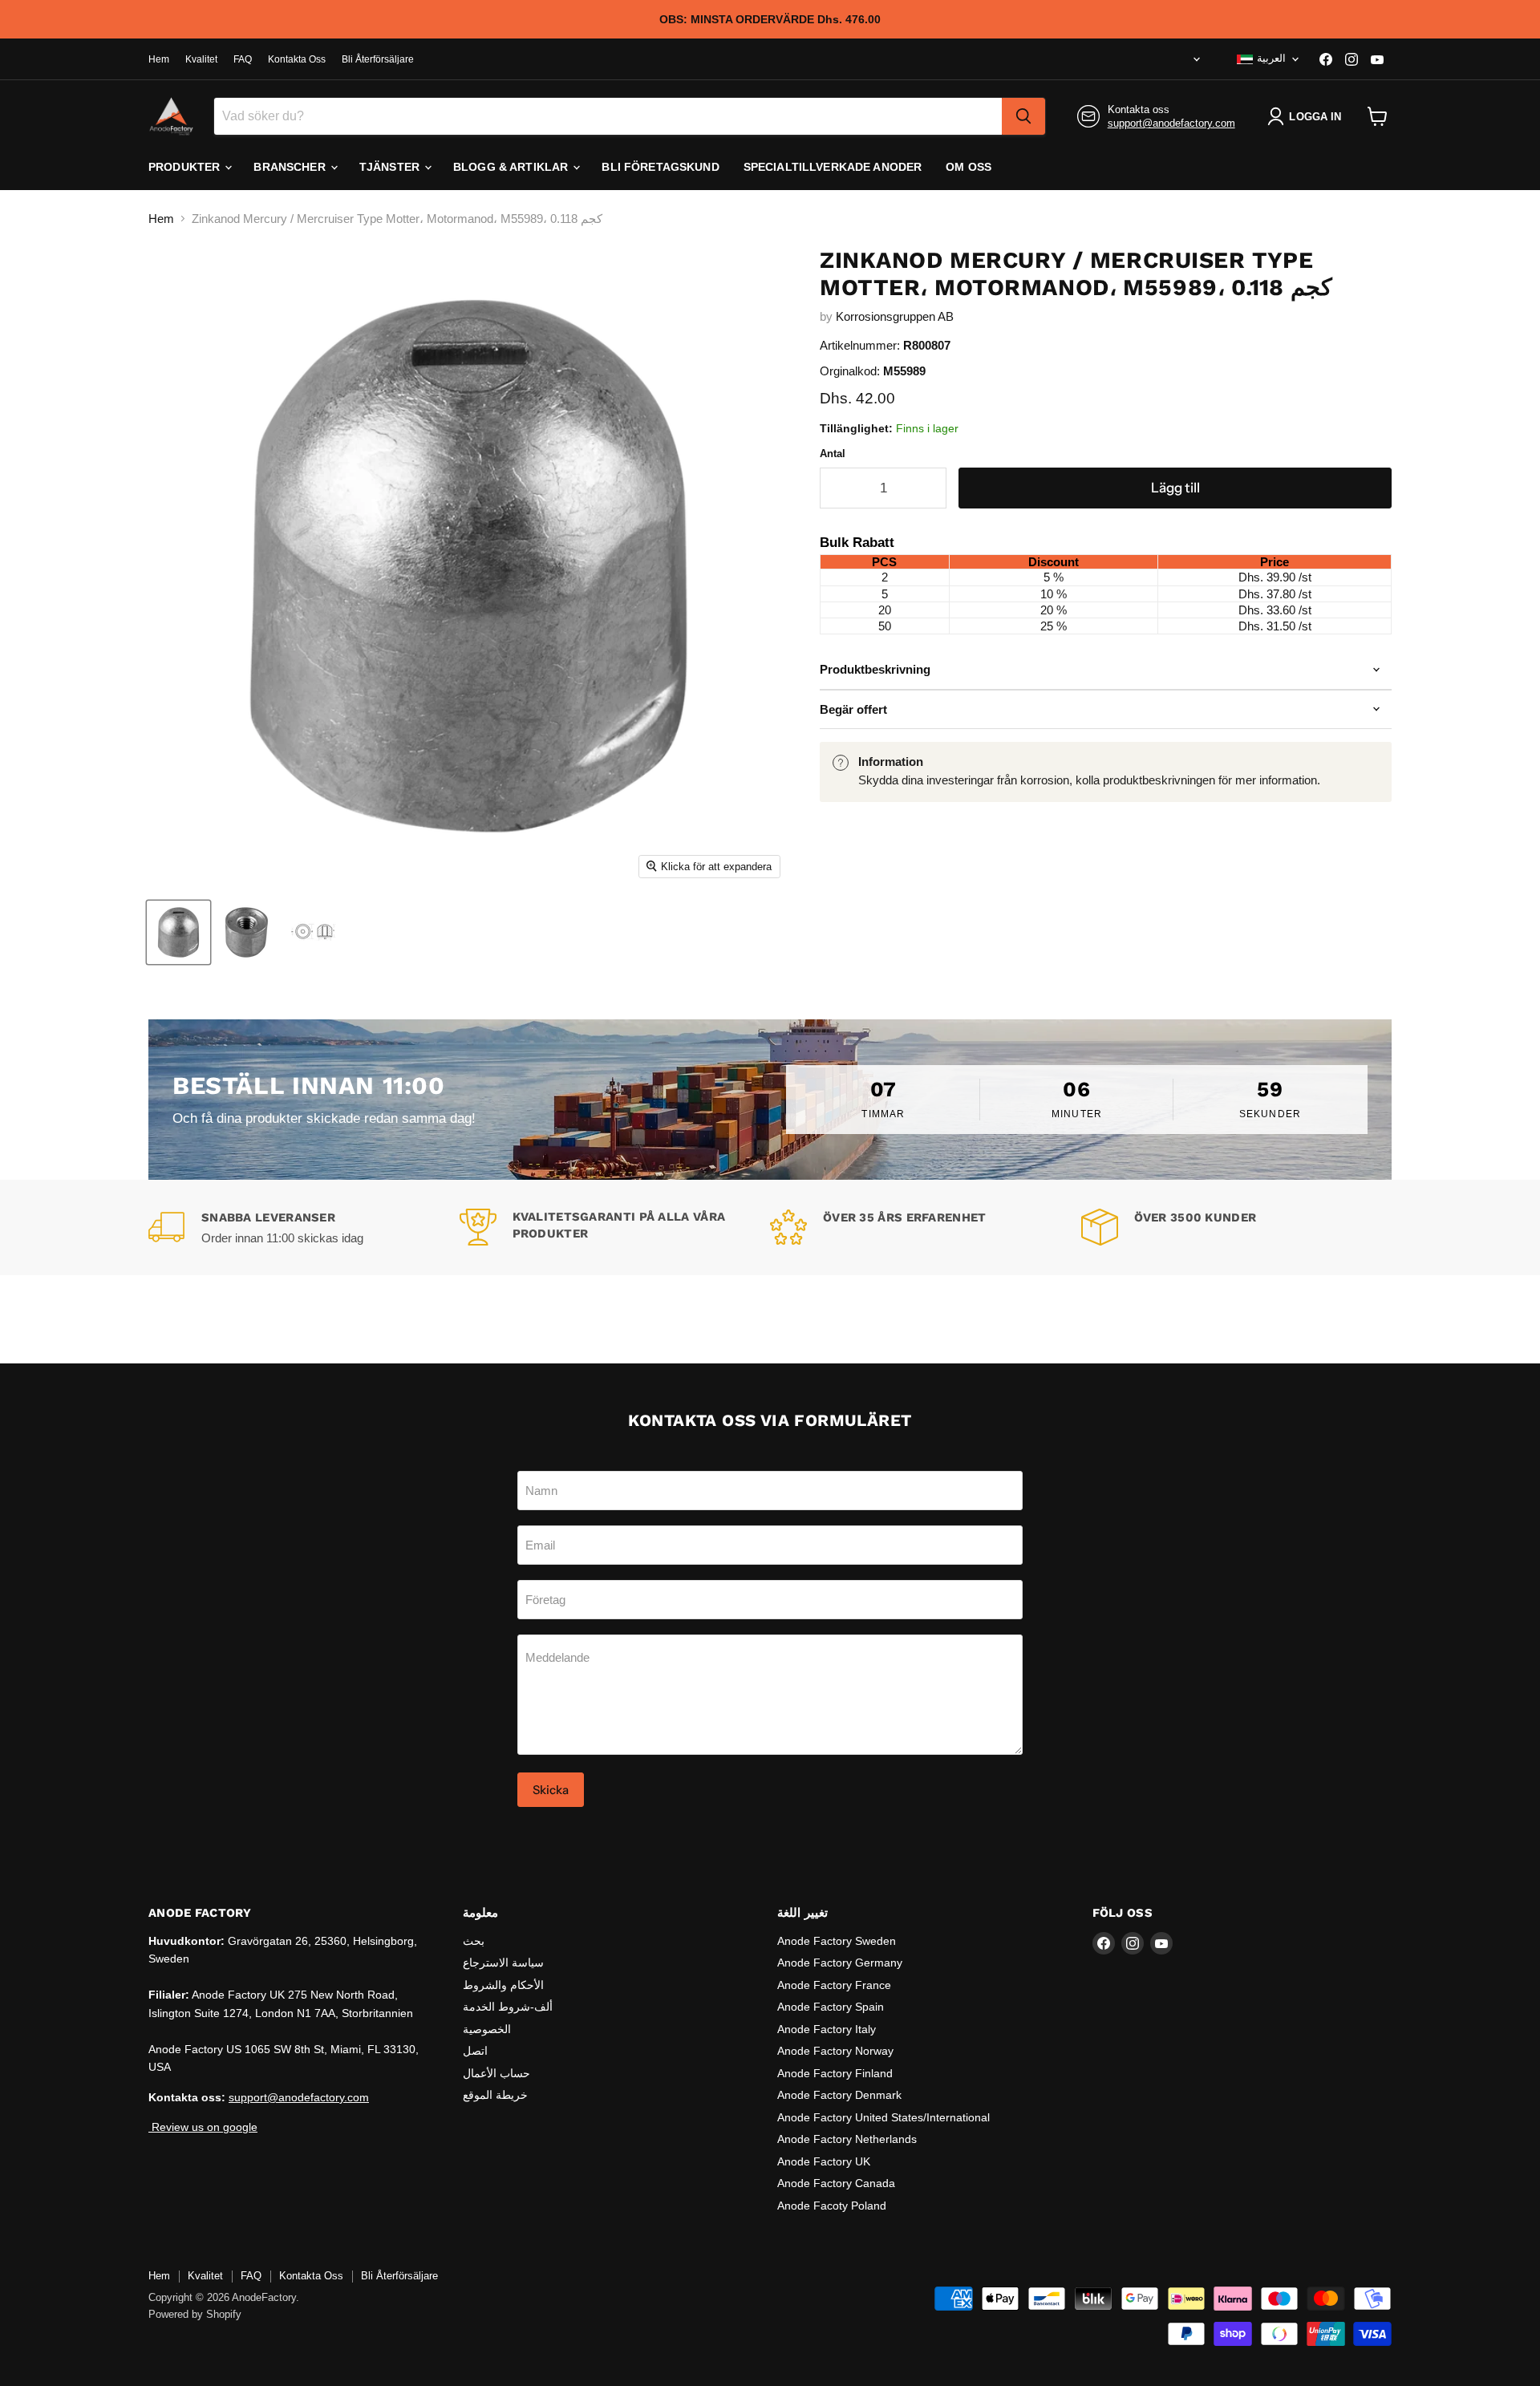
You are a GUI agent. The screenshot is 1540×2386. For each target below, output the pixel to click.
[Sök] (1023, 116)
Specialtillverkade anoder (833, 167)
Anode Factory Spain (831, 2007)
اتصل (475, 2051)
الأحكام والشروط (503, 1985)
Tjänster (391, 167)
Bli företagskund (660, 167)
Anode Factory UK (824, 2161)
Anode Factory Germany (840, 1963)
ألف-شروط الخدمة (508, 2007)
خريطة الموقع (495, 2095)
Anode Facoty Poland (832, 2206)
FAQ (243, 59)
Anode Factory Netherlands (847, 2139)
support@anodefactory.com (1171, 123)
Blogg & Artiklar (512, 167)
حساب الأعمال (496, 2073)
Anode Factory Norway (835, 2051)
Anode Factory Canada (836, 2183)
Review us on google (203, 2127)
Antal (833, 454)
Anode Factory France (834, 1985)
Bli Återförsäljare (378, 59)
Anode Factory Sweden (837, 1941)
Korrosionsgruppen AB (895, 316)
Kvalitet (201, 59)
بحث (474, 1941)
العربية (1271, 58)
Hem (159, 59)
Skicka (551, 1790)
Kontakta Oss (297, 59)
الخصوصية (487, 2029)
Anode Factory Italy (827, 2029)
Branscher (291, 167)
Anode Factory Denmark (839, 2095)
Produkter (186, 167)
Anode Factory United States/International (883, 2117)
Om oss (969, 167)
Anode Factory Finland (835, 2073)
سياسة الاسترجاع (503, 1963)
